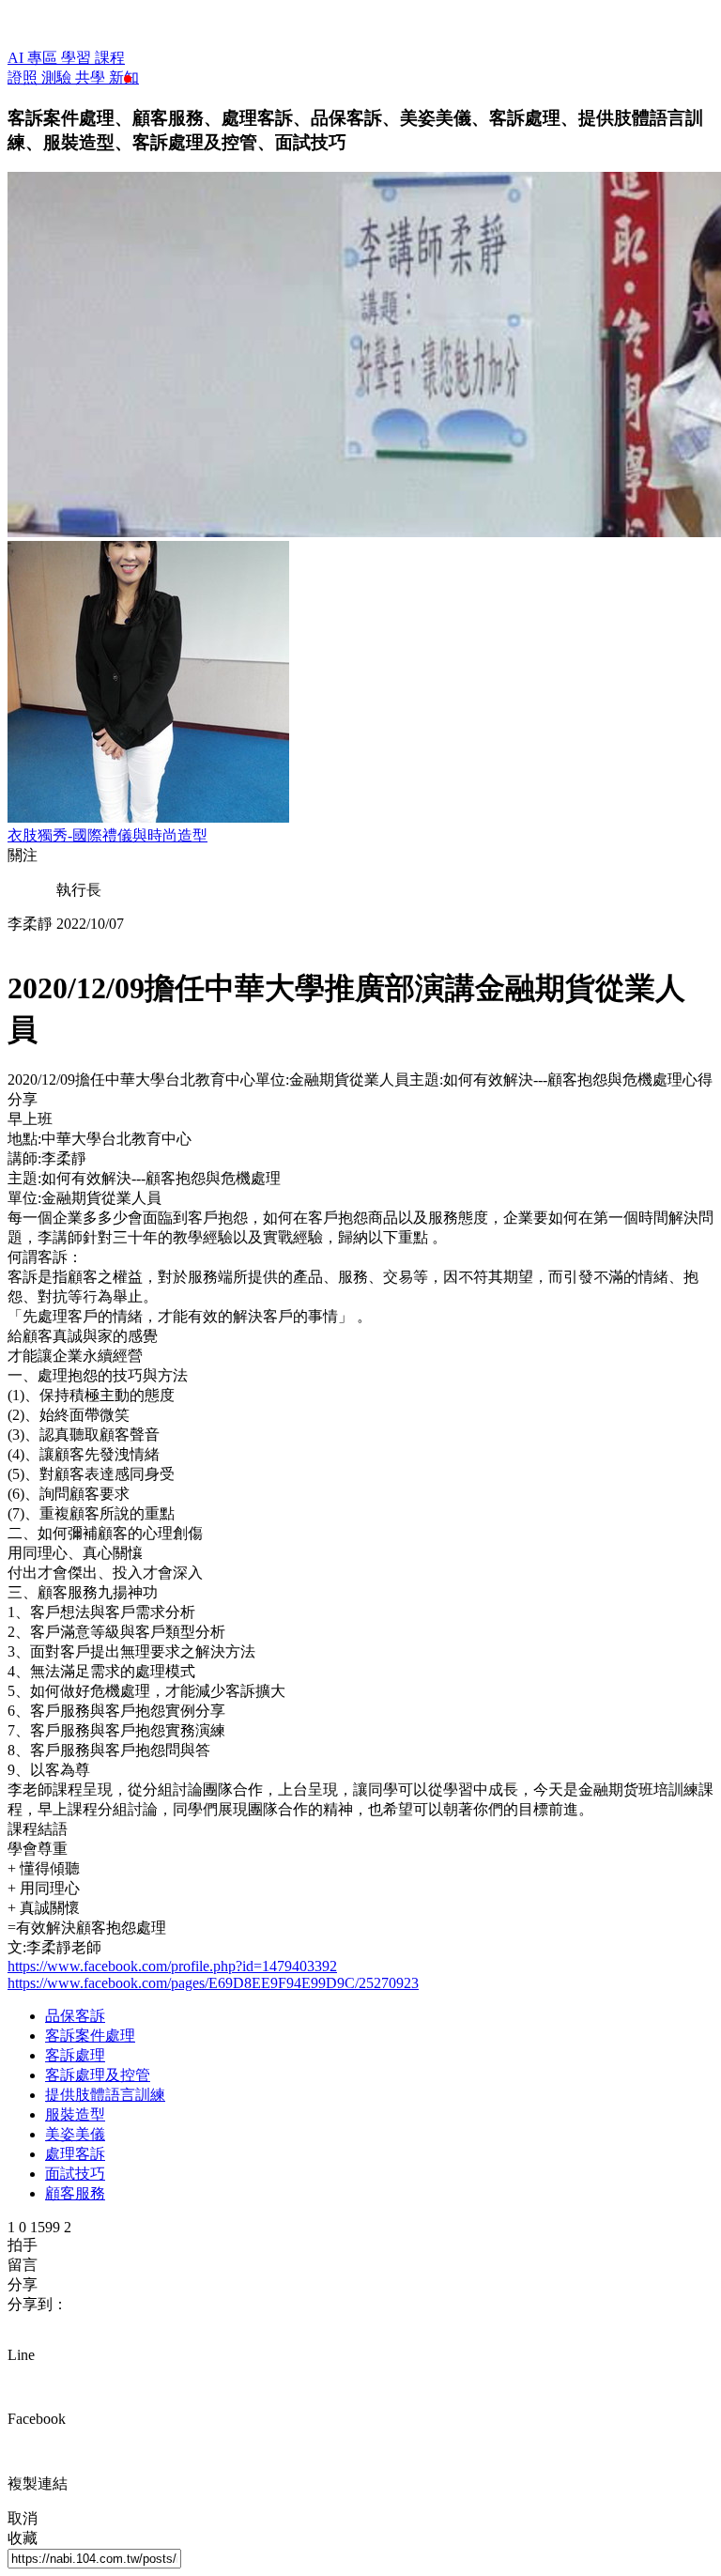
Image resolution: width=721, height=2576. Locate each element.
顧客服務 (75, 2193)
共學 (92, 77)
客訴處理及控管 (98, 2075)
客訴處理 (75, 2055)
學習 (78, 58)
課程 (110, 58)
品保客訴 (75, 2016)
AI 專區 (34, 58)
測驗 (58, 77)
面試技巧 (75, 2174)
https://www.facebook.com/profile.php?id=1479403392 (172, 1966)
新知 (124, 77)
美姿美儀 (75, 2134)
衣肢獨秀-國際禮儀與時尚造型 (107, 835)
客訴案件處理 (90, 2036)
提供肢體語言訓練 (105, 2095)
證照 (24, 77)
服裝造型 (75, 2114)
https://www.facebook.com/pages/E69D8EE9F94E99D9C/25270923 (213, 1983)
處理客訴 (75, 2154)
